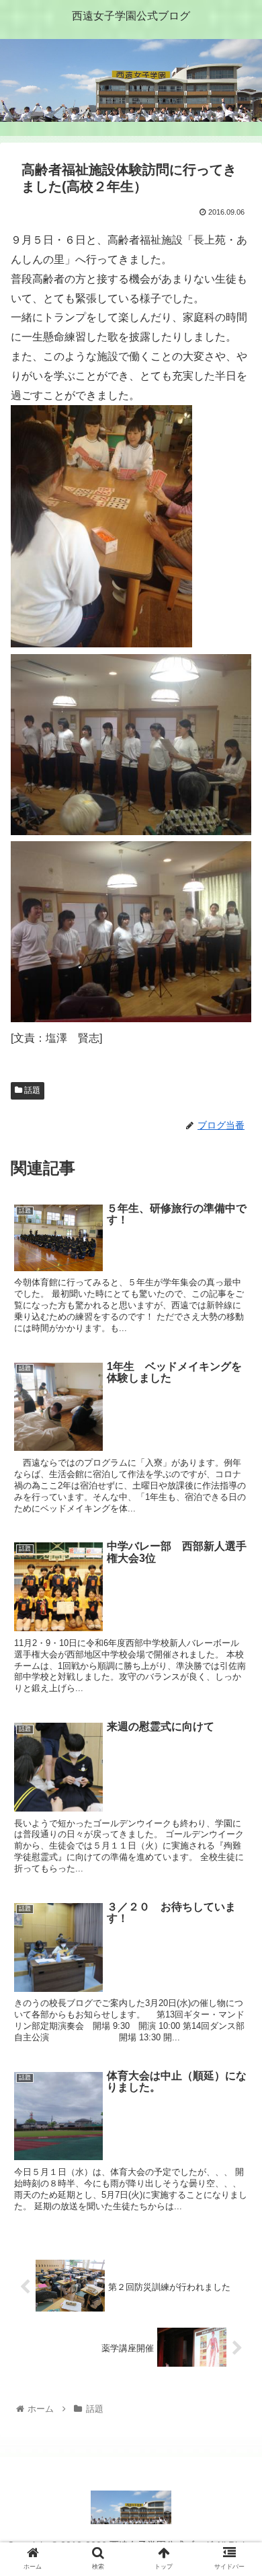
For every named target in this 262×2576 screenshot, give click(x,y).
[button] (235, 1656)
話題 (31, 1090)
